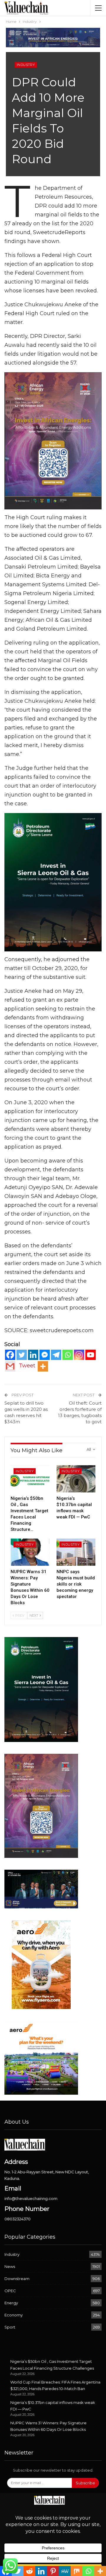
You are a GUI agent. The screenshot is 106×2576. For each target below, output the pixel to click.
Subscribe (85, 2483)
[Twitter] (22, 1355)
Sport (10, 2327)
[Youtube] (91, 1355)
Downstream (17, 2279)
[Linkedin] (33, 1355)
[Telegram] (56, 1355)
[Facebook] (10, 1355)
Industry (26, 65)
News (10, 2266)
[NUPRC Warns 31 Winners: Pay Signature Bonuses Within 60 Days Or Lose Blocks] (30, 1552)
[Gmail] (10, 1366)
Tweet (27, 1366)
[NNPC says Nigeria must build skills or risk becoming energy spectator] (76, 1552)
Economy (14, 2315)
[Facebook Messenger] (45, 1355)
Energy (11, 2303)
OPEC (10, 2291)
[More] (43, 1366)
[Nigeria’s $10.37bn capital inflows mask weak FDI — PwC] (76, 1479)
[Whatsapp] (68, 1355)
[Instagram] (79, 1355)
